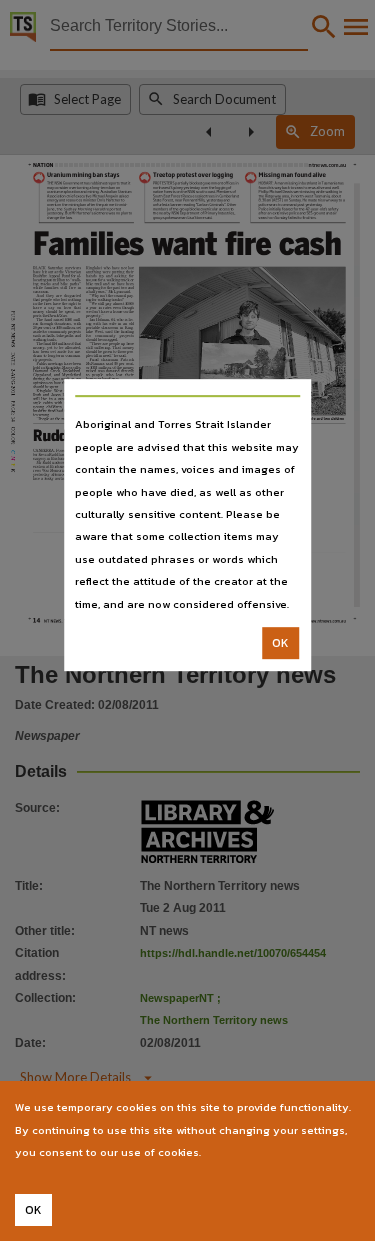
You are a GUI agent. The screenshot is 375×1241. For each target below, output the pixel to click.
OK (280, 643)
